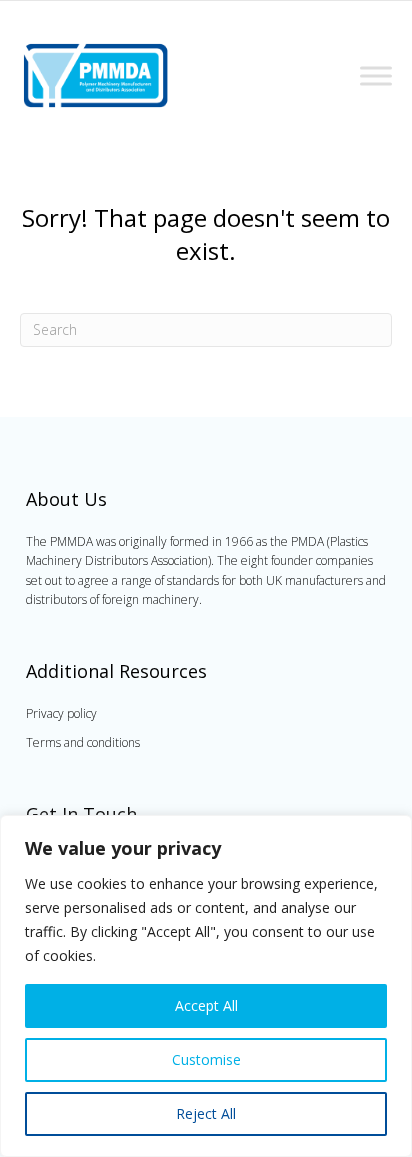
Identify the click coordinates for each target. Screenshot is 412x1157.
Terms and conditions (83, 742)
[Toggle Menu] (376, 75)
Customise (206, 1059)
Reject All (206, 1113)
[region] (206, 986)
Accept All (206, 1005)
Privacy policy (61, 713)
